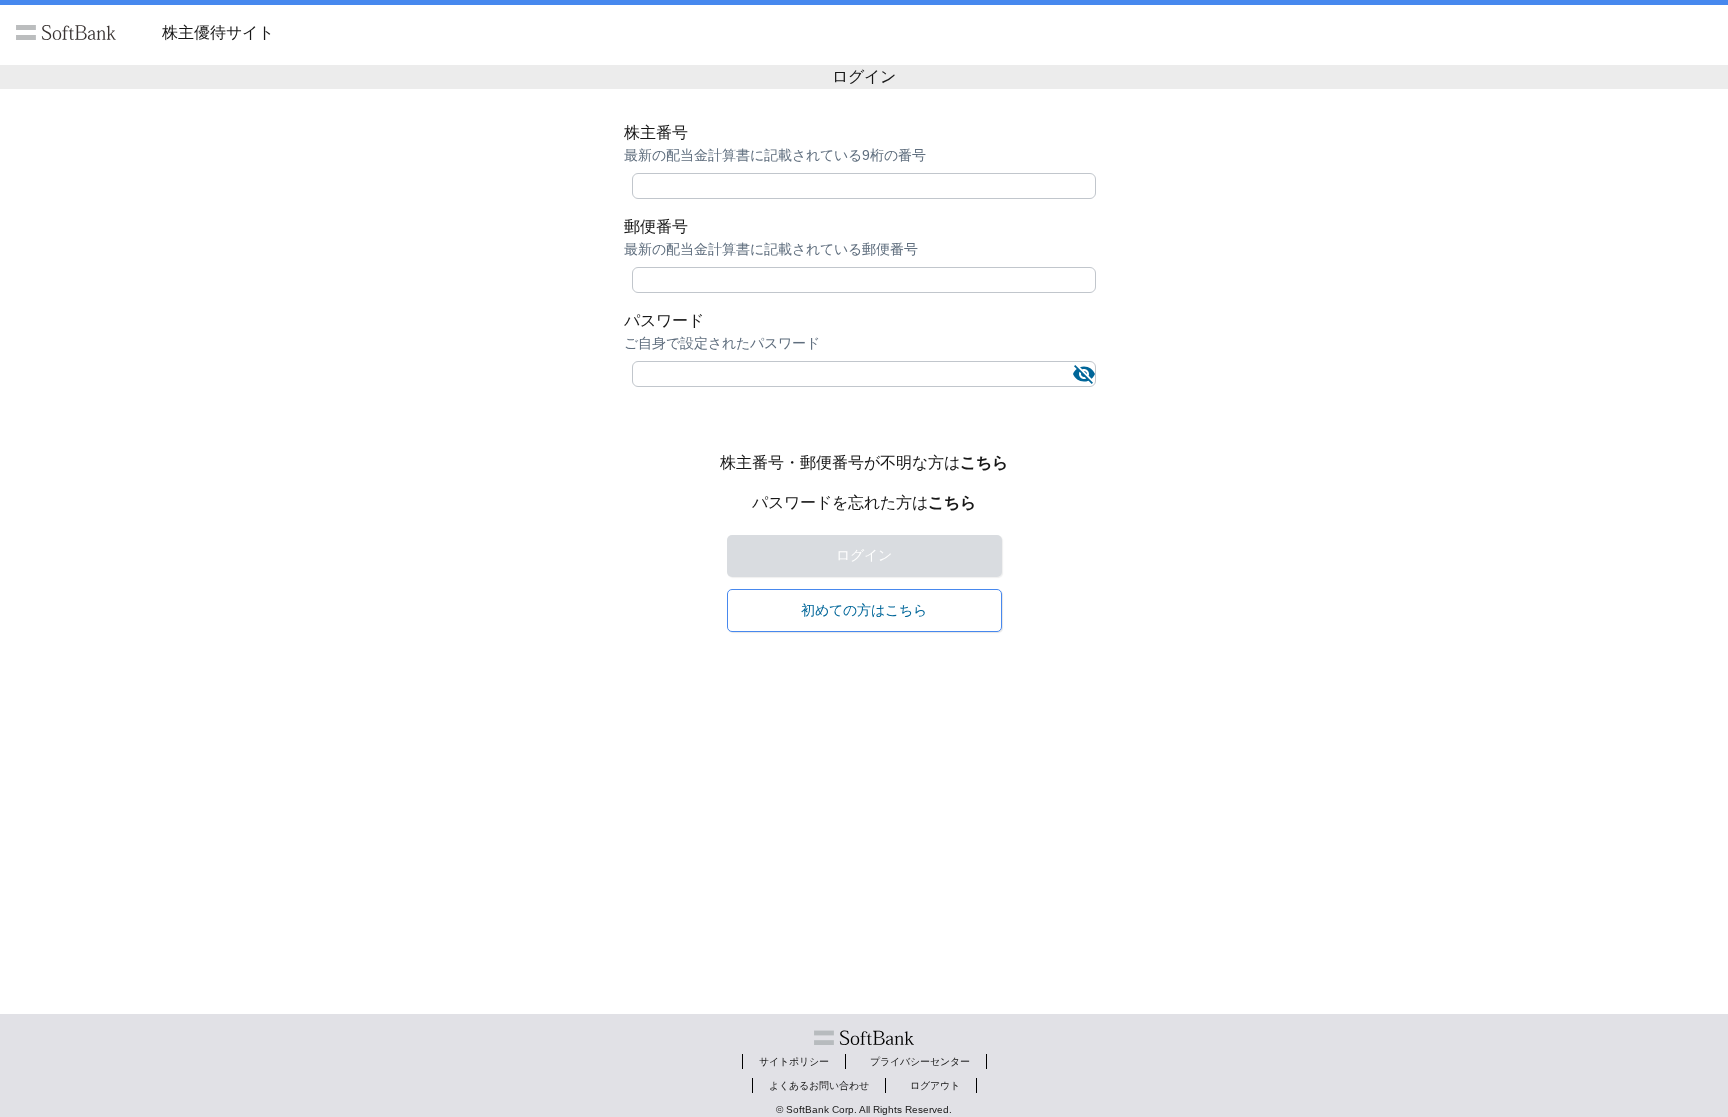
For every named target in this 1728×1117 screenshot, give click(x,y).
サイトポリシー (794, 1061)
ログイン (864, 555)
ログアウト (935, 1085)
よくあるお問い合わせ (819, 1085)
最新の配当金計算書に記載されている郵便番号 (771, 249)
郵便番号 (656, 226)
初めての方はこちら (864, 610)
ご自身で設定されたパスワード (722, 343)
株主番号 (656, 132)
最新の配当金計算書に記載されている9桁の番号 (775, 155)
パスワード (664, 320)
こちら (984, 462)
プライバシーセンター (920, 1061)
